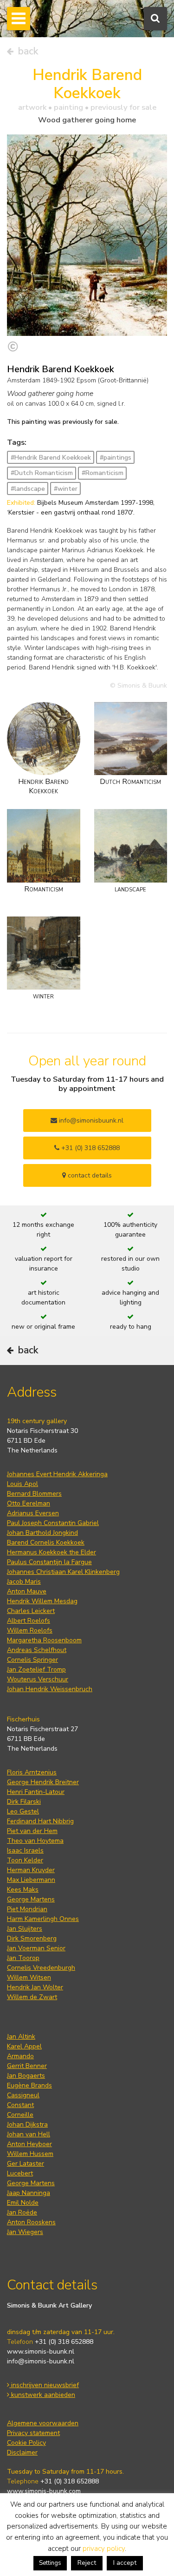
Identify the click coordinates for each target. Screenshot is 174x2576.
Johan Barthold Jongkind (42, 1533)
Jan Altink (21, 2037)
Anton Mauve (27, 1591)
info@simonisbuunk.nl (90, 1121)
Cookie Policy (26, 2443)
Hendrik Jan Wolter (35, 1987)
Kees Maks (23, 1890)
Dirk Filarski (24, 1802)
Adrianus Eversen (33, 1513)
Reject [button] (87, 2563)
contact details (89, 1175)
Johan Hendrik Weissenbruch (50, 1689)
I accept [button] (125, 2563)
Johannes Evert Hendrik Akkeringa (57, 1474)
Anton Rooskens (31, 2222)
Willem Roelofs (30, 1630)
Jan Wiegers (25, 2232)
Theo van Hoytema (35, 1841)
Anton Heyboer (29, 2144)
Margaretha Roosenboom (44, 1640)
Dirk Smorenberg (32, 1938)
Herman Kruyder (31, 1870)
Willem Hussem (30, 2154)
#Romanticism (103, 473)
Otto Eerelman (29, 1503)
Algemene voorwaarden (43, 2423)
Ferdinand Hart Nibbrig (40, 1821)
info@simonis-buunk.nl (41, 2361)
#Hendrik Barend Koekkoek (51, 458)
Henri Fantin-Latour (36, 1792)
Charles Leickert (31, 1611)
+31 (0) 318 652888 (90, 1148)
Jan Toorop (23, 1958)
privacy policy (104, 2549)
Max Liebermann (31, 1880)
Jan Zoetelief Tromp (36, 1669)
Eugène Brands (29, 2085)
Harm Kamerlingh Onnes (43, 1919)
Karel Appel (24, 2046)
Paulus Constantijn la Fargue (49, 1562)
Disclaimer (22, 2452)
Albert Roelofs (29, 1621)
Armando (20, 2056)
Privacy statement (33, 2433)
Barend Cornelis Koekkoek (46, 1542)
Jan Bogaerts (26, 2076)
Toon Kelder (25, 1860)
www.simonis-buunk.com (44, 2491)
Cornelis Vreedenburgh (41, 1968)
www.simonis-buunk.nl (41, 2352)
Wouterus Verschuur (38, 1679)
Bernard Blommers (34, 1494)
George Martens (31, 1899)
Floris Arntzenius (32, 1772)
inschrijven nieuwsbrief (44, 2385)
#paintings (116, 458)
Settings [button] (50, 2563)
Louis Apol (23, 1484)
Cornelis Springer (32, 1660)
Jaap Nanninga (29, 2193)
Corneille (20, 2115)
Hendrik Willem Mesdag (42, 1601)
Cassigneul (23, 2095)
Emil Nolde (23, 2203)
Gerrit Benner (27, 2066)
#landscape (28, 489)
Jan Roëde (22, 2212)
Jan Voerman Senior (36, 1948)
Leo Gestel (23, 1811)
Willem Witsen (29, 1977)
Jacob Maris (24, 1582)
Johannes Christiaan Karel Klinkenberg (63, 1572)
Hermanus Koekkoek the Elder (52, 1552)
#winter (66, 489)
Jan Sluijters (25, 1929)
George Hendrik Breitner (43, 1782)
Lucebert (20, 2173)
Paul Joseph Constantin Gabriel (53, 1523)
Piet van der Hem (32, 1831)
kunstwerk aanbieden (42, 2395)
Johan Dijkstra (27, 2124)
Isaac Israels (25, 1850)
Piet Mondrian (27, 1909)
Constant (20, 2105)
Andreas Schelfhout (37, 1650)
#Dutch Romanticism (42, 473)
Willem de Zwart (32, 1997)
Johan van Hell (29, 2134)
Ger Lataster (26, 2164)
